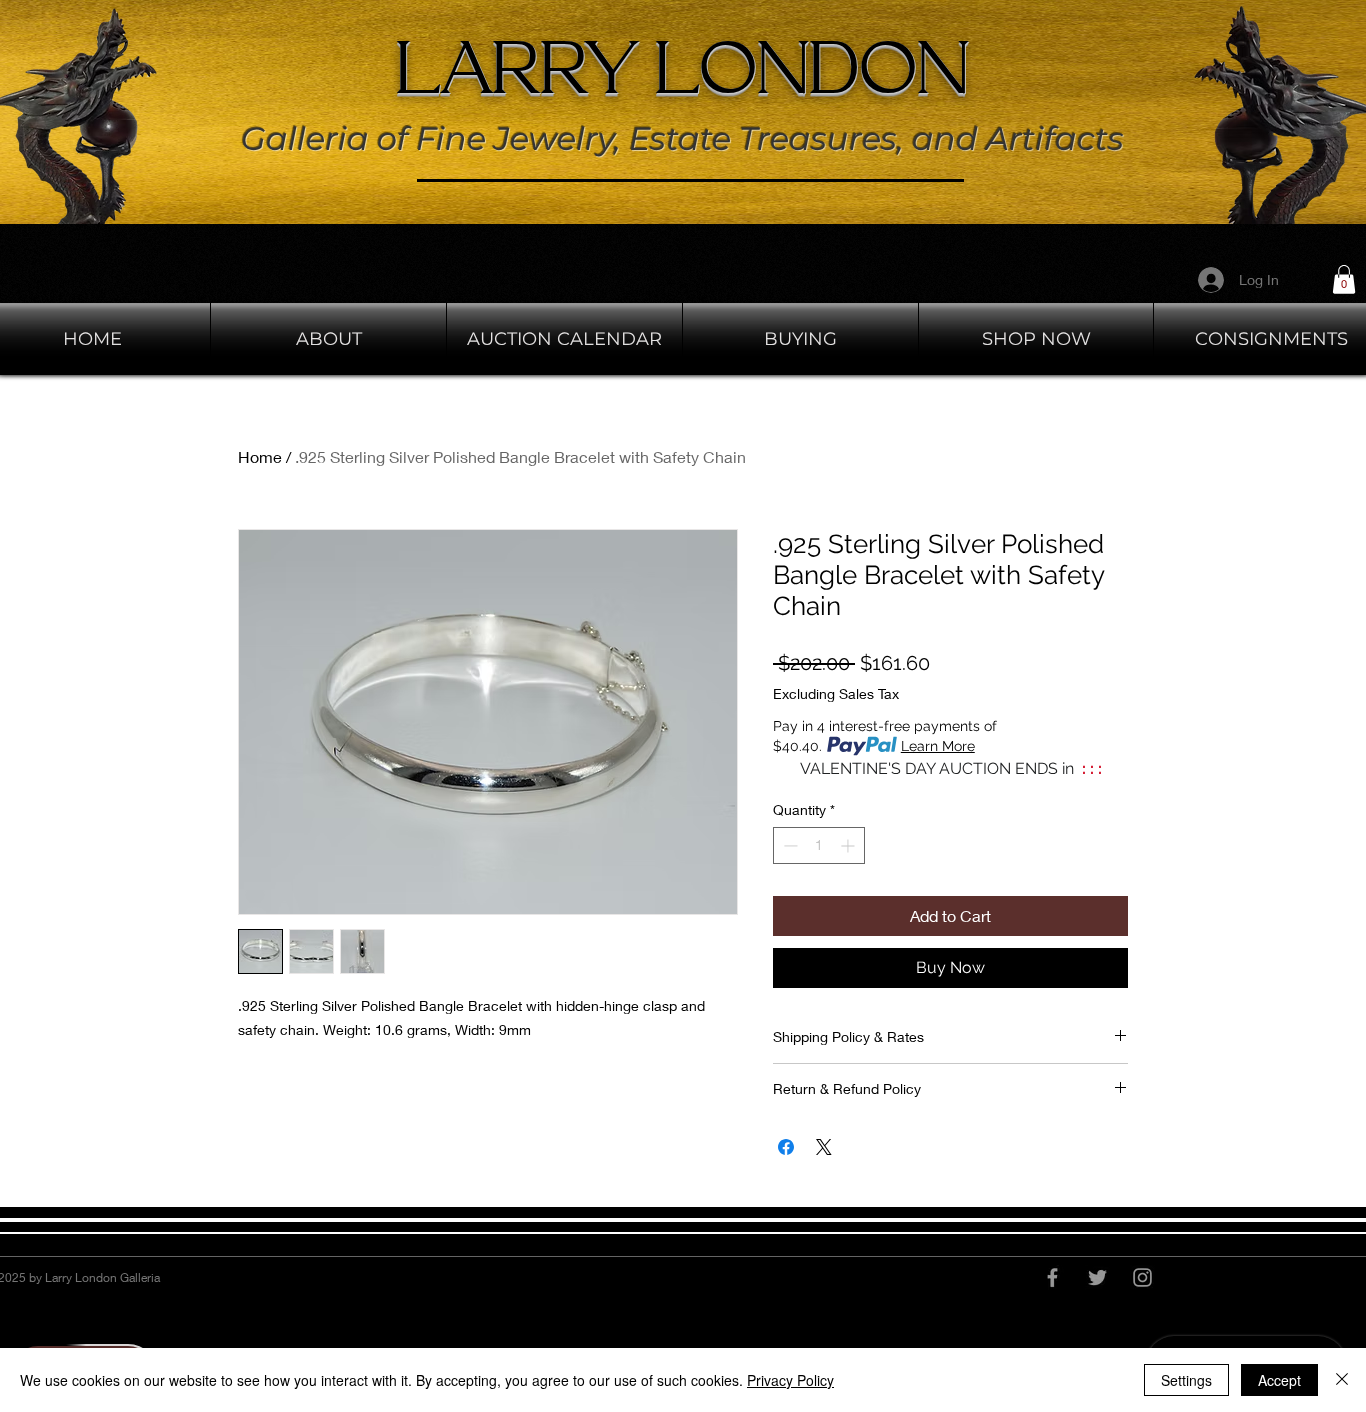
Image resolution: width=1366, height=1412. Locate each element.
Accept (1279, 1380)
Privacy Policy (790, 1380)
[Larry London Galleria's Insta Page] (1142, 1277)
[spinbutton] (819, 845)
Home (260, 456)
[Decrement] (788, 845)
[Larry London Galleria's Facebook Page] (1052, 1277)
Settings (1186, 1380)
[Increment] (849, 845)
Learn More (938, 746)
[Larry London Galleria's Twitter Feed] (1097, 1277)
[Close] (1342, 1380)
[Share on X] (824, 1147)
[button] (1344, 279)
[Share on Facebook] (786, 1147)
